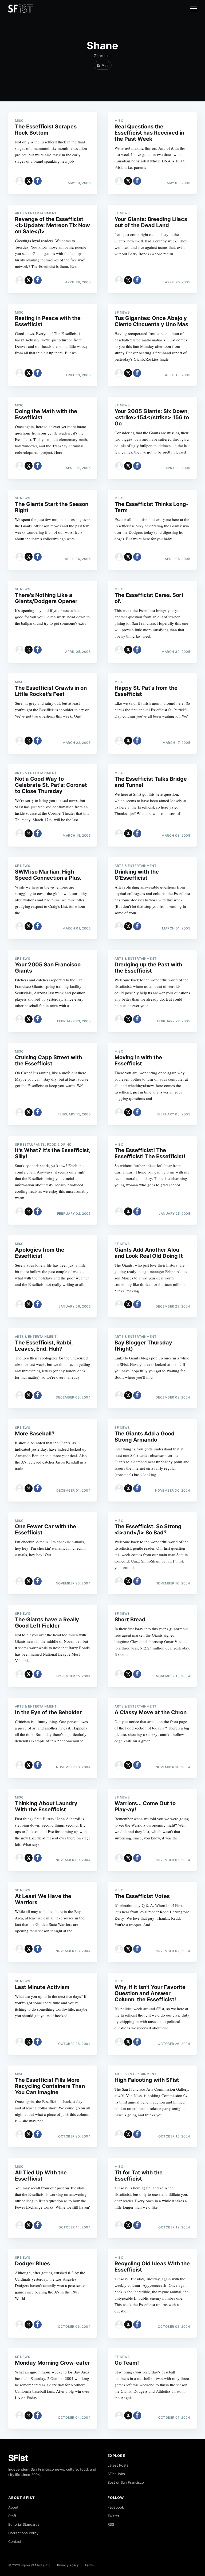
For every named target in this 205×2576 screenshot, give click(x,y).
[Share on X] (29, 181)
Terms (89, 2565)
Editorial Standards (24, 2524)
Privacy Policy (68, 2565)
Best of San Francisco (126, 2482)
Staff (12, 2516)
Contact (15, 2541)
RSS (111, 2524)
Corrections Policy (23, 2533)
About (13, 2507)
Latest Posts (118, 2465)
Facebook (116, 2507)
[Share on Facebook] (38, 181)
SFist (18, 2458)
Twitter (113, 2516)
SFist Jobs (116, 2474)
